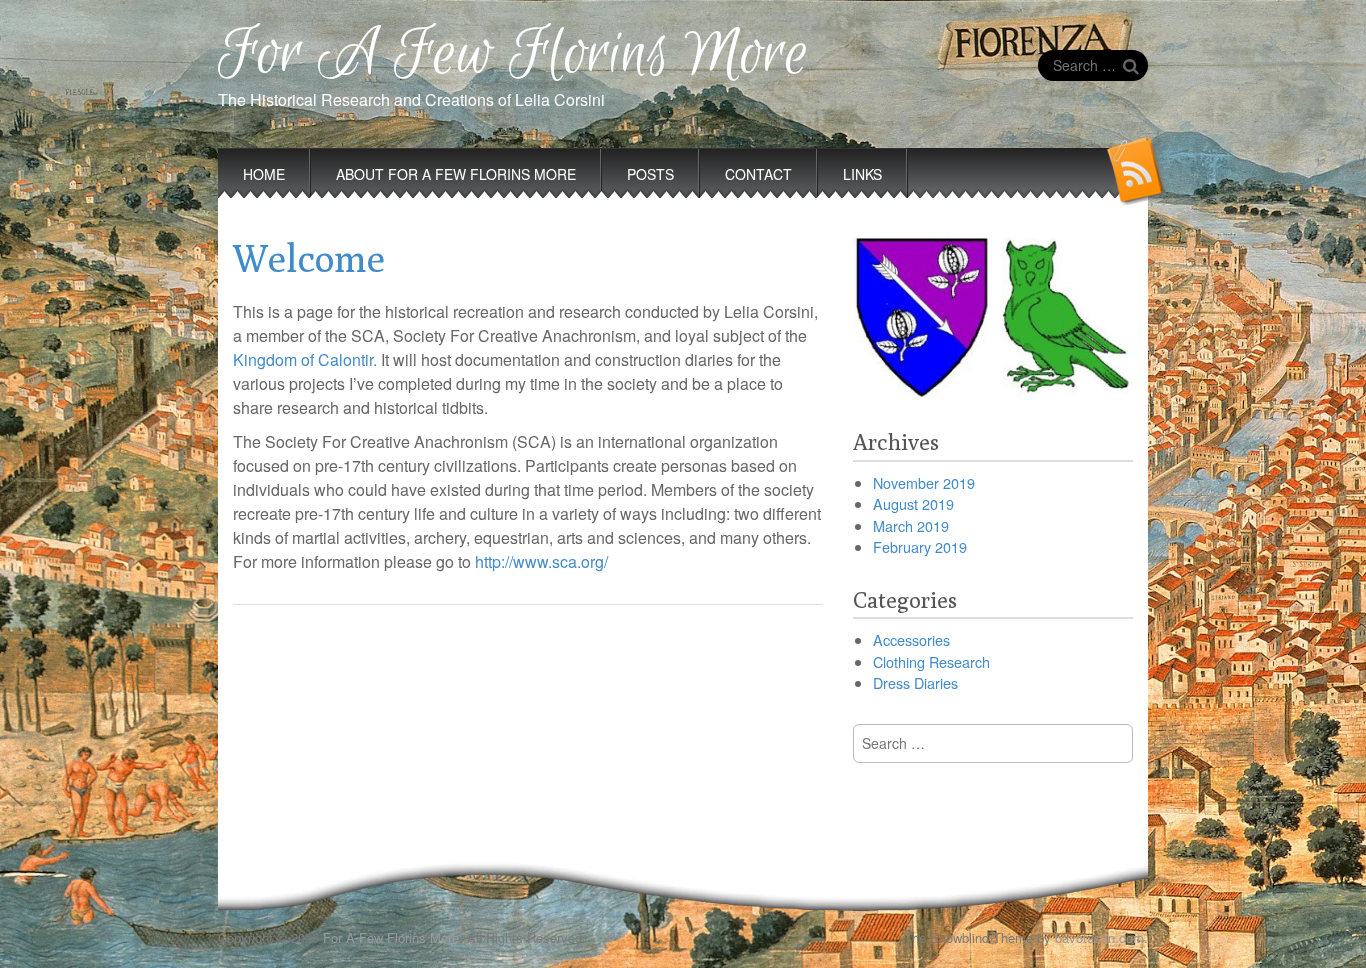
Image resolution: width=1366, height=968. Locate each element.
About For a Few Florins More (456, 174)
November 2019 (924, 482)
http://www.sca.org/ (541, 561)
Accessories (911, 639)
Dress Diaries (915, 682)
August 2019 (913, 503)
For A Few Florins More (513, 55)
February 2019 (920, 546)
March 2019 (911, 525)
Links (862, 174)
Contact (758, 174)
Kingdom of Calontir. (305, 359)
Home (264, 174)
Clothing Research (931, 661)
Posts (650, 174)
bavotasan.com (1099, 937)
